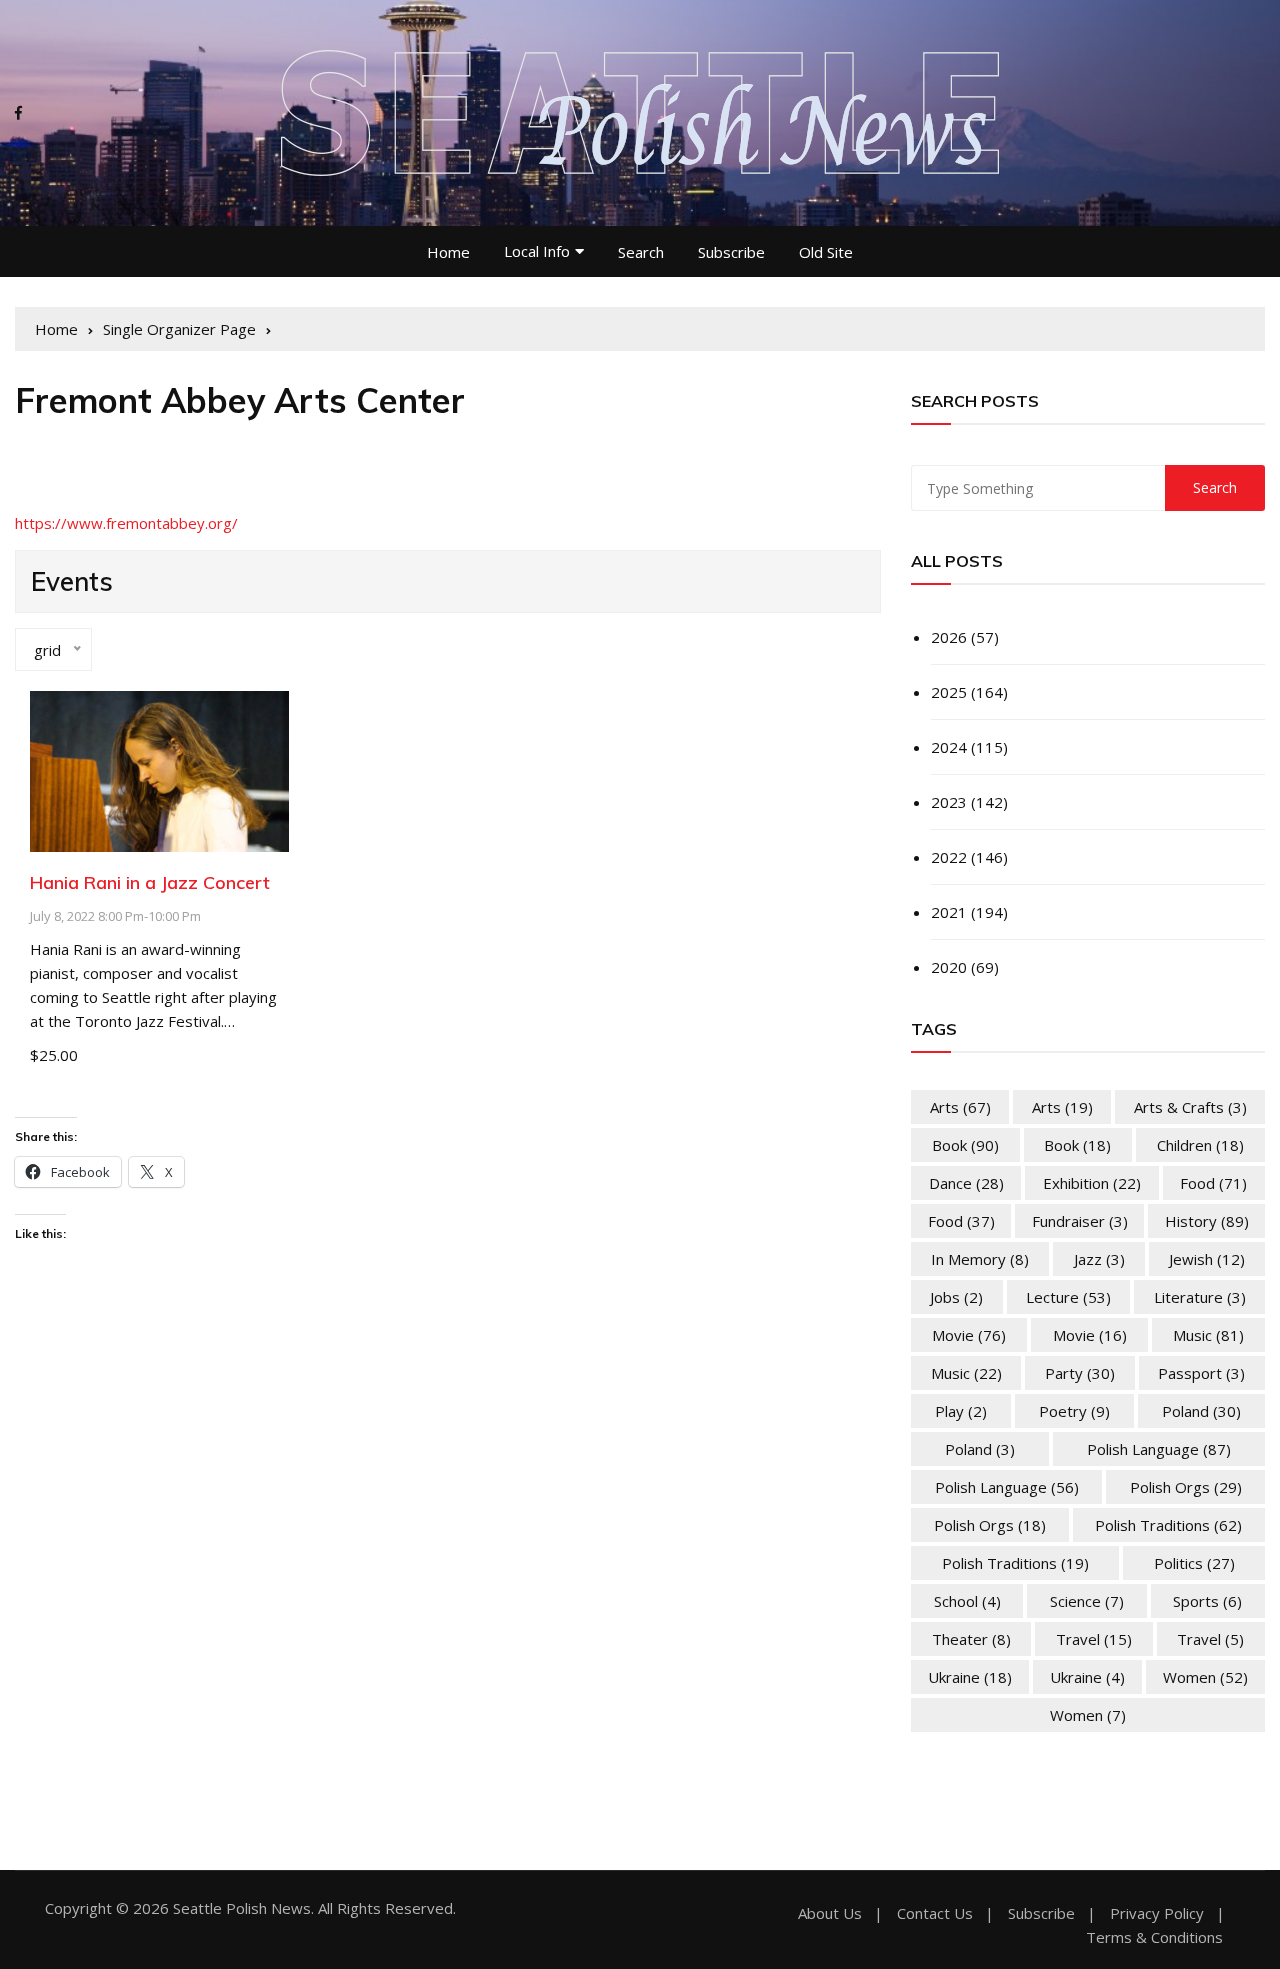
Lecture (1068, 1297)
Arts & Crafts (1190, 1107)
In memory (980, 1259)
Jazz (1099, 1259)
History (1207, 1221)
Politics (1194, 1563)
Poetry (1074, 1411)
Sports (1207, 1601)
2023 (949, 802)
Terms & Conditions (1154, 1937)
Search (641, 252)
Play (961, 1411)
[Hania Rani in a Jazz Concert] (159, 769)
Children (1200, 1145)
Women (1205, 1677)
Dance (966, 1183)
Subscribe (731, 252)
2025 (949, 692)
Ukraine (970, 1677)
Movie (969, 1335)
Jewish (1207, 1259)
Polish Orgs (1186, 1487)
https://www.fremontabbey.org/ (126, 523)
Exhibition (1092, 1183)
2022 (949, 857)
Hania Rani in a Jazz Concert (150, 882)
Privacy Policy (1157, 1913)
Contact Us (935, 1913)
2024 (949, 747)
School (967, 1601)
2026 (949, 637)
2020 (949, 967)
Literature (1200, 1297)
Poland (1201, 1411)
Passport (1201, 1373)
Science (1087, 1601)
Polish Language (1159, 1449)
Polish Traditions (1168, 1525)
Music (1208, 1335)
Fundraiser (1080, 1221)
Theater (971, 1639)
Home (448, 252)
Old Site (826, 252)
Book (965, 1145)
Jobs (956, 1297)
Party (1080, 1373)
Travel (1094, 1639)
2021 (949, 912)
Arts (960, 1107)
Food (1213, 1183)
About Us (830, 1913)
